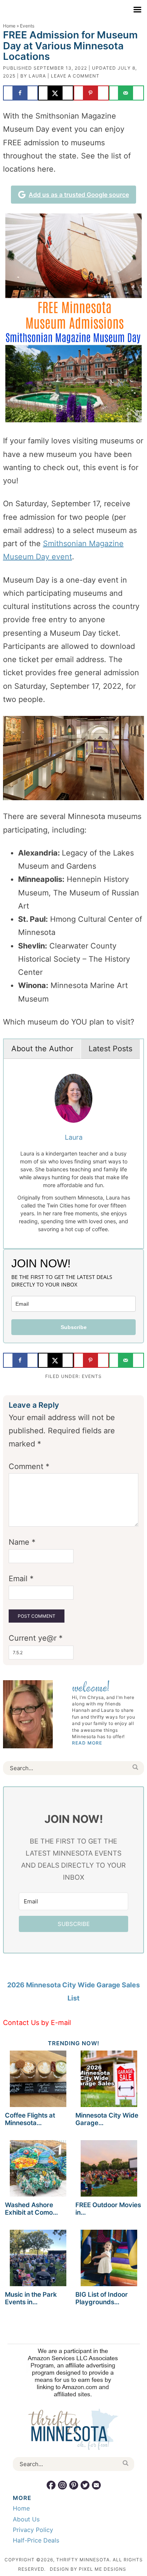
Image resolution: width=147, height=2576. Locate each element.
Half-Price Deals (36, 2540)
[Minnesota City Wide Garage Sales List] (109, 2080)
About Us (26, 2519)
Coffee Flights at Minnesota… (30, 2119)
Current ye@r (36, 1638)
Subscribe (74, 1327)
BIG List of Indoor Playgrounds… (102, 2298)
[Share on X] (56, 93)
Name (22, 1542)
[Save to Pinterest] (91, 93)
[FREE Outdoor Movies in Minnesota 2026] (109, 2170)
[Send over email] (127, 93)
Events (92, 1376)
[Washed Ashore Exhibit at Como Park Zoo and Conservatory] (38, 2170)
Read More (87, 1743)
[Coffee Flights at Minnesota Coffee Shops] (38, 2080)
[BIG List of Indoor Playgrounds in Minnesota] (109, 2259)
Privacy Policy (33, 2530)
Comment (29, 1466)
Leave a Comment (75, 76)
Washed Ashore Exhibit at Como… (31, 2209)
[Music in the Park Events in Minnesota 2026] (38, 2259)
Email (21, 1579)
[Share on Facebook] (21, 93)
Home (9, 26)
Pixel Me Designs (103, 2569)
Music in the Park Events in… (31, 2298)
